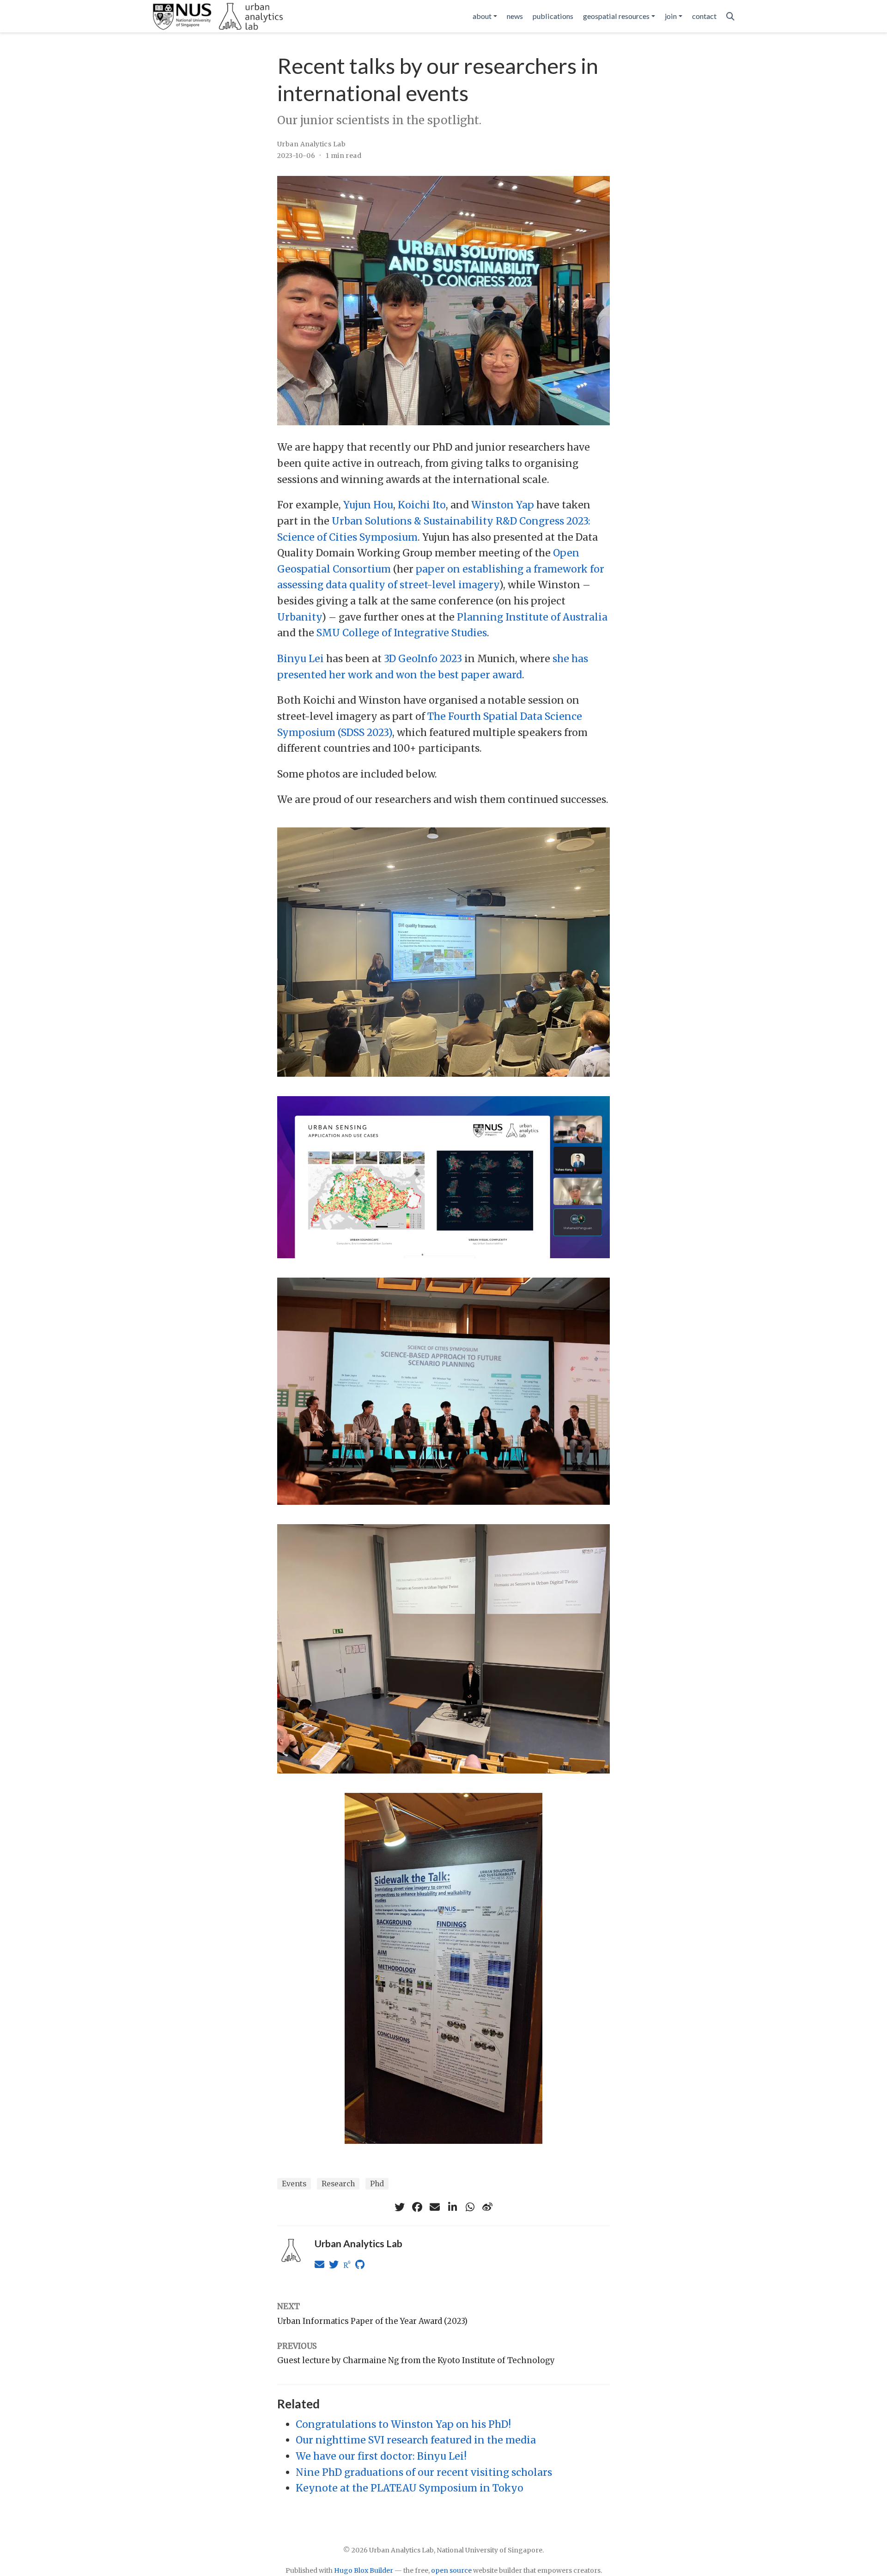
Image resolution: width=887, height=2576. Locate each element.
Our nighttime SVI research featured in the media (416, 2440)
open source (451, 2570)
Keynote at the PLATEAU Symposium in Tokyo (410, 2488)
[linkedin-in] (452, 2207)
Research (338, 2184)
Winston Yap (503, 505)
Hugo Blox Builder (364, 2570)
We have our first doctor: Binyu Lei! (381, 2456)
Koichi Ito (422, 505)
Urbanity (299, 617)
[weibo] (487, 2207)
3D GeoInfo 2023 (423, 659)
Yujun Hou (368, 505)
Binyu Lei (301, 659)
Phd (377, 2184)
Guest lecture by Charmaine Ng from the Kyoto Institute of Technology (416, 2360)
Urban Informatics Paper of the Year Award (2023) (372, 2321)
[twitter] (400, 2207)
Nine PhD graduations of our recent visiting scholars (424, 2472)
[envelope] (435, 2207)
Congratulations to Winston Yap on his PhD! (403, 2424)
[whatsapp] (470, 2207)
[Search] (730, 16)
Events (294, 2184)
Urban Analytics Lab (311, 144)
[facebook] (417, 2207)
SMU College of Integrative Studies (402, 633)
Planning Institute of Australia (532, 617)
